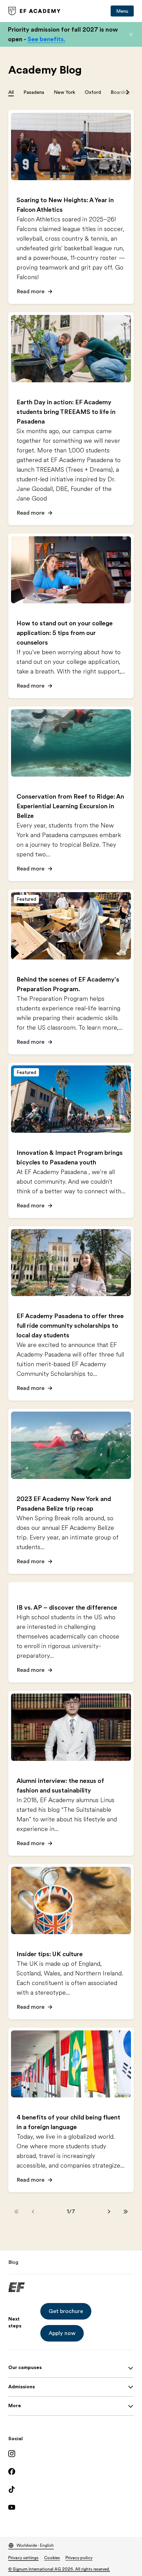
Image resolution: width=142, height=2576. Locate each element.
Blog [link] (13, 2262)
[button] (131, 34)
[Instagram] (71, 2454)
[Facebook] (71, 2471)
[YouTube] (71, 2507)
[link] (34, 11)
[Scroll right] (128, 92)
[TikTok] (71, 2489)
